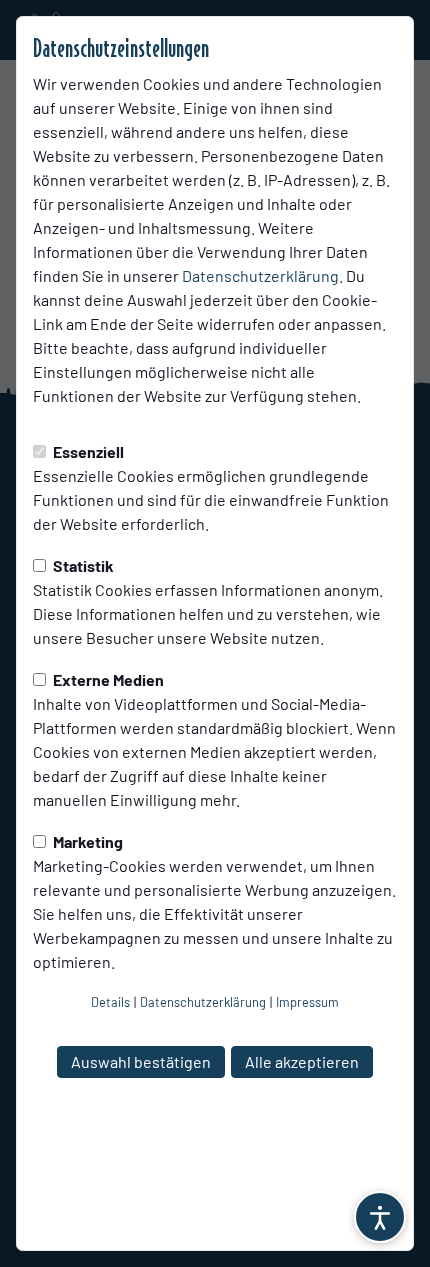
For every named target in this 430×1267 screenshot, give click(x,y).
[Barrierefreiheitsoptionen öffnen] (380, 1217)
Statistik (82, 565)
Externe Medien (107, 679)
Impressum (307, 1002)
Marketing (86, 841)
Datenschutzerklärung (260, 275)
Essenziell (87, 451)
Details (110, 1002)
